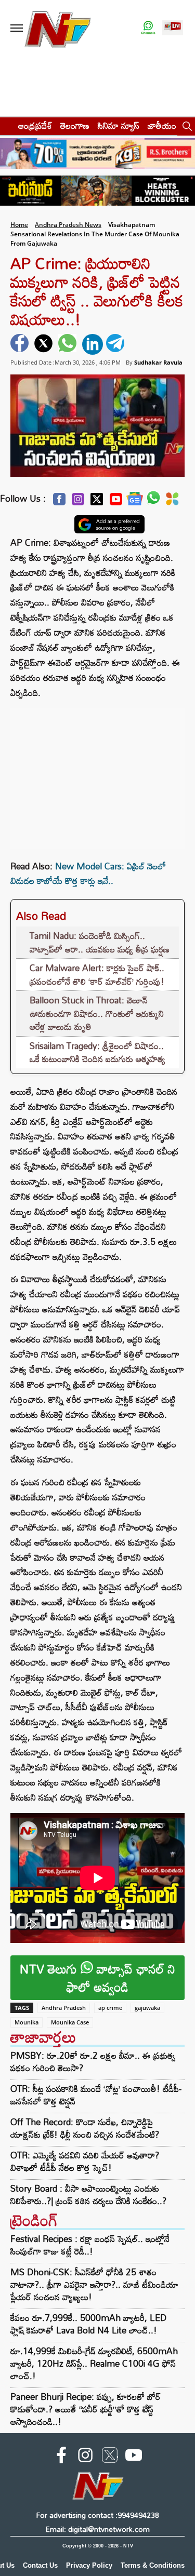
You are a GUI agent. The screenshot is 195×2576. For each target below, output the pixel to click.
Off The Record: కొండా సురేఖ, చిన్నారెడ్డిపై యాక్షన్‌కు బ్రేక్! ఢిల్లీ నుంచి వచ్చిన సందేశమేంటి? (85, 2128)
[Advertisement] (98, 773)
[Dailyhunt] (172, 502)
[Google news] (135, 501)
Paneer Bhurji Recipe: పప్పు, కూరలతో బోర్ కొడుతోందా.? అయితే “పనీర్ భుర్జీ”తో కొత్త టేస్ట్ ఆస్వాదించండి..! (86, 2409)
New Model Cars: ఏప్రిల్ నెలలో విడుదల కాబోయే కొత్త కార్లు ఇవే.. (88, 874)
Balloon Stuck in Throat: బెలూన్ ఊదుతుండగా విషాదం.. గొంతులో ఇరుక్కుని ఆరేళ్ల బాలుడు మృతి (97, 1013)
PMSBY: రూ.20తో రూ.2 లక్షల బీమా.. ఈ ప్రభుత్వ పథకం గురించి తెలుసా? (93, 2062)
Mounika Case (70, 2022)
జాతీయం (162, 125)
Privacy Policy (89, 2565)
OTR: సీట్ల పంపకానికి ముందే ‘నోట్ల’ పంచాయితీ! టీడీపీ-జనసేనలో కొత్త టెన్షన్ (96, 2095)
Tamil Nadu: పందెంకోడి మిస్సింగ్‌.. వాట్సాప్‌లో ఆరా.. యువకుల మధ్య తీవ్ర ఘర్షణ (100, 942)
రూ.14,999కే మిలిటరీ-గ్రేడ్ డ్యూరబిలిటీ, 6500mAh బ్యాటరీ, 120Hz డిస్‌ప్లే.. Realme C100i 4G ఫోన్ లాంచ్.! (94, 2363)
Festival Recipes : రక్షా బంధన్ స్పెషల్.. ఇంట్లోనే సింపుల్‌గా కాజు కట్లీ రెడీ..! (90, 2245)
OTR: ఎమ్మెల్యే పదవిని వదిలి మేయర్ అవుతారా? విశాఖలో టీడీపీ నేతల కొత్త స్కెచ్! (85, 2162)
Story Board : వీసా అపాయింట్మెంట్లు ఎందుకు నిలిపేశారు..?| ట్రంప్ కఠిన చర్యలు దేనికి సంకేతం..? (88, 2195)
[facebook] (21, 344)
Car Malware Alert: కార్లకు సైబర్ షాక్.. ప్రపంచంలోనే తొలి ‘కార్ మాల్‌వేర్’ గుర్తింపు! (97, 975)
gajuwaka (147, 2008)
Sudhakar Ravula (158, 362)
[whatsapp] (69, 344)
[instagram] (85, 2457)
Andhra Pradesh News (68, 225)
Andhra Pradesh (64, 2008)
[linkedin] (93, 344)
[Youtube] (116, 502)
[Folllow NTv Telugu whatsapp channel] (148, 28)
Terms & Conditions (153, 2565)
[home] (6, 125)
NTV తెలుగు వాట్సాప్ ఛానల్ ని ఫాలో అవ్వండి (97, 1978)
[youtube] (134, 2457)
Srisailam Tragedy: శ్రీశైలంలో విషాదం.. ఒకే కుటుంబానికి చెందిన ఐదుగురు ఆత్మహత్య (97, 1052)
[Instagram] (78, 502)
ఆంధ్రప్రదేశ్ (35, 125)
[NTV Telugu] (58, 28)
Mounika (27, 2022)
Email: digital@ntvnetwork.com (97, 2529)
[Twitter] (97, 502)
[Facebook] (59, 502)
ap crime (110, 2008)
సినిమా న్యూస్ (119, 125)
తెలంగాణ (75, 125)
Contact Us (40, 2565)
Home (19, 225)
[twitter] (45, 344)
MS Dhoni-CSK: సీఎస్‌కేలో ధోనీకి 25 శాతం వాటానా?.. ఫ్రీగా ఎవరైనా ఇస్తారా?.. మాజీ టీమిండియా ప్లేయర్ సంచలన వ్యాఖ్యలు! (94, 2284)
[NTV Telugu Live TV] (173, 28)
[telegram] (116, 344)
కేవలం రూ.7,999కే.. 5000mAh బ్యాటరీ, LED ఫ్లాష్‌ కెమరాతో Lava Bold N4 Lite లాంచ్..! (88, 2324)
